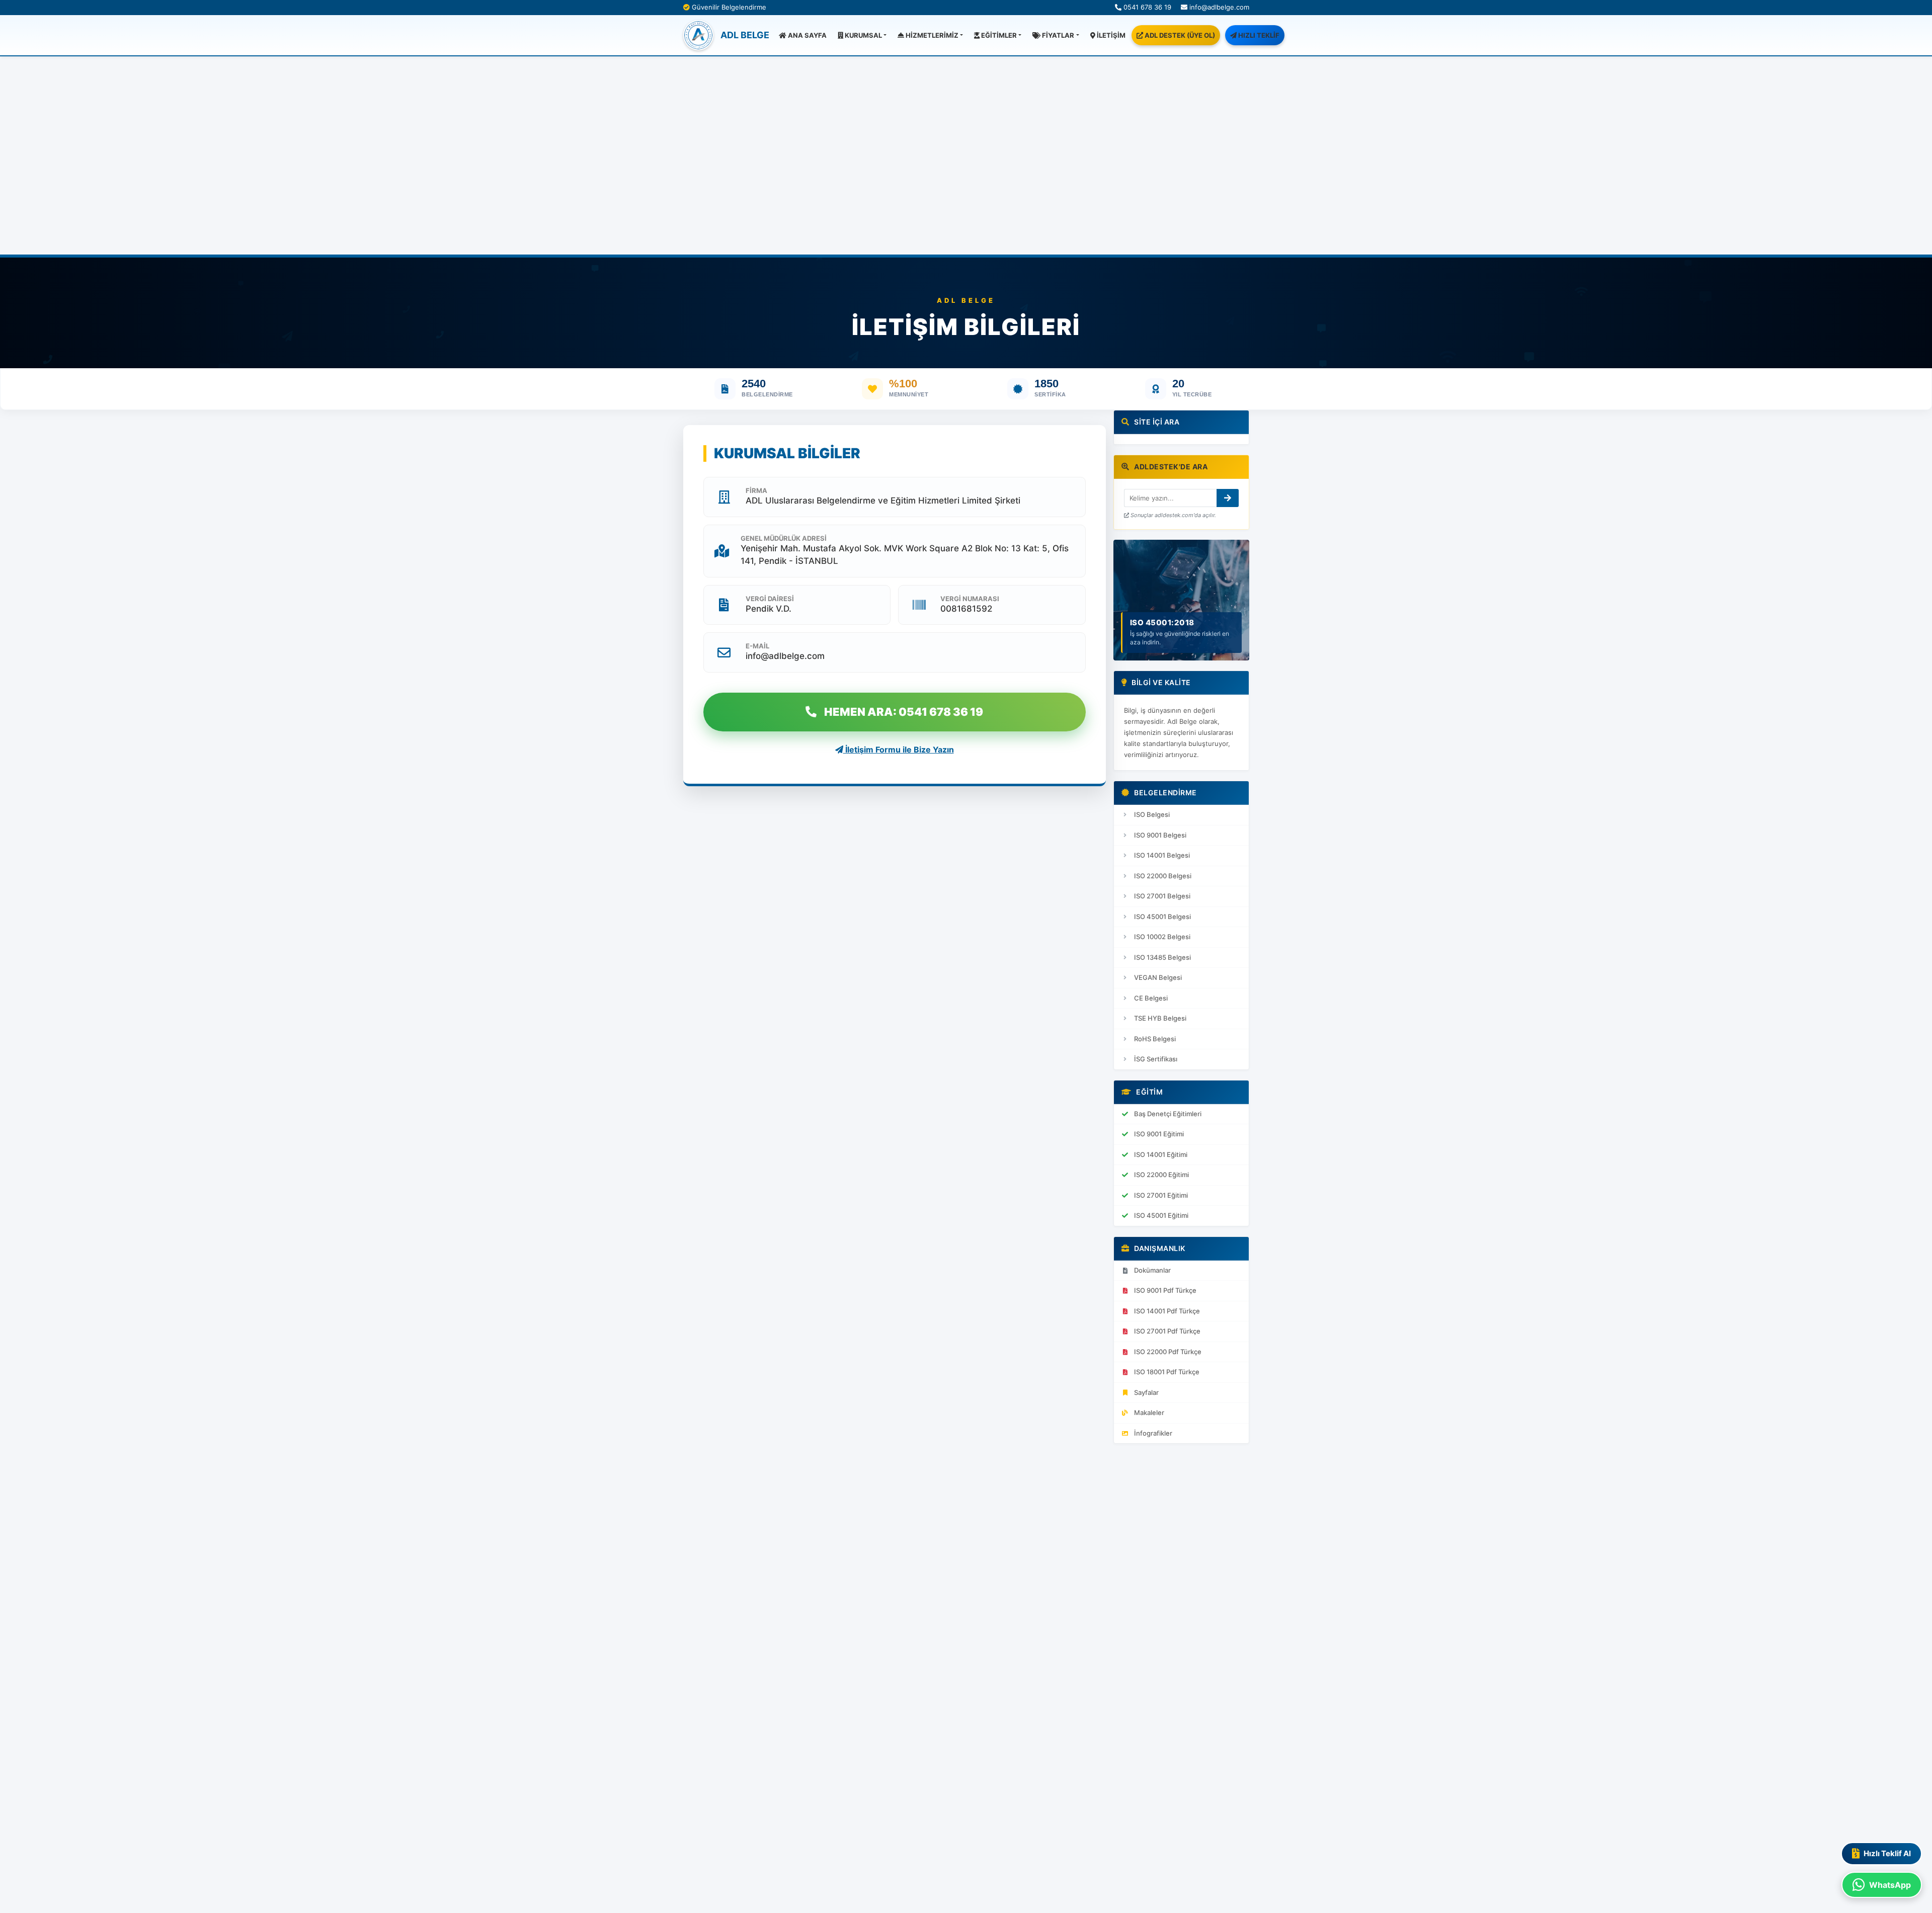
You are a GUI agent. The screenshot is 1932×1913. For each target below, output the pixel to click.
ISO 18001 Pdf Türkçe (1167, 1372)
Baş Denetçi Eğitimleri (1168, 1114)
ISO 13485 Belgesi (1162, 957)
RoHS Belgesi (1155, 1039)
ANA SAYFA (807, 35)
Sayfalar (1146, 1392)
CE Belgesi (1151, 998)
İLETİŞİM (1110, 35)
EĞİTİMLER (998, 35)
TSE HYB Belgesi (1160, 1018)
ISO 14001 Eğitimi (1161, 1154)
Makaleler (1149, 1412)
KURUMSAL (863, 35)
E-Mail (757, 646)
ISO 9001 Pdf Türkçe (1165, 1290)
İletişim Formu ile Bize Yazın (899, 750)
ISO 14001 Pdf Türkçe (1167, 1311)
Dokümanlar (1152, 1270)
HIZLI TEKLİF (1258, 35)
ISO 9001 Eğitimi (1159, 1134)
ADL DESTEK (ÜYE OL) (1179, 35)
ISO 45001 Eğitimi (1161, 1215)
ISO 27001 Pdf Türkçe (1167, 1331)
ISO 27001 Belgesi (1162, 896)
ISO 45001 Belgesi (1162, 917)
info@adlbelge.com (1218, 7)
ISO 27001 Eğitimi (1161, 1195)
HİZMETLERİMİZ (931, 35)
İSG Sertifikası (1156, 1059)
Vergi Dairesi (770, 599)
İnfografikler (1153, 1433)
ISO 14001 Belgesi (1162, 855)
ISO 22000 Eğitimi (1161, 1175)
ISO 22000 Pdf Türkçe (1168, 1352)
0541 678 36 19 (1146, 7)
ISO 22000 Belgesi (1163, 876)
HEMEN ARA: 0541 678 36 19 (904, 712)
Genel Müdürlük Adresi (784, 538)
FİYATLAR (1057, 35)
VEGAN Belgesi (1158, 977)
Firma (756, 490)
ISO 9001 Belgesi (1160, 835)
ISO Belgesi (1152, 814)
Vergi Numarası (970, 599)
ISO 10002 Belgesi (1162, 937)
